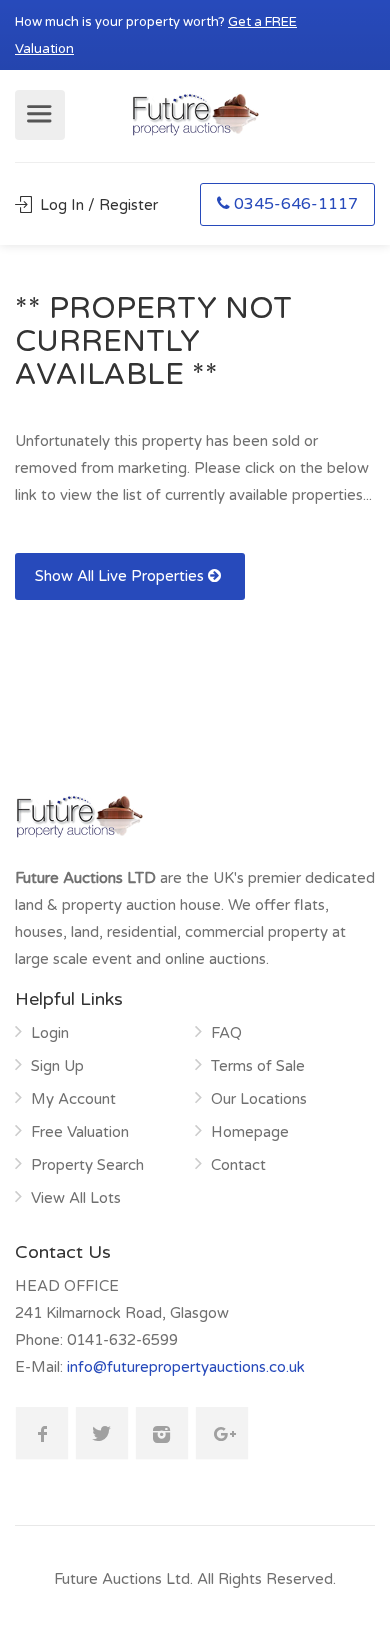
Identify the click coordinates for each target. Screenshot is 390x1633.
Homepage (250, 1132)
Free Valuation (80, 1132)
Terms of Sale (258, 1066)
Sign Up (57, 1066)
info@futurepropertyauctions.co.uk (186, 1367)
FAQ (226, 1033)
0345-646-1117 (296, 204)
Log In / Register (97, 205)
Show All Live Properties (121, 576)
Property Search (87, 1165)
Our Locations (259, 1099)
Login (50, 1033)
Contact (238, 1165)
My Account (73, 1099)
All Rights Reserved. (266, 1579)
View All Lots (76, 1198)
